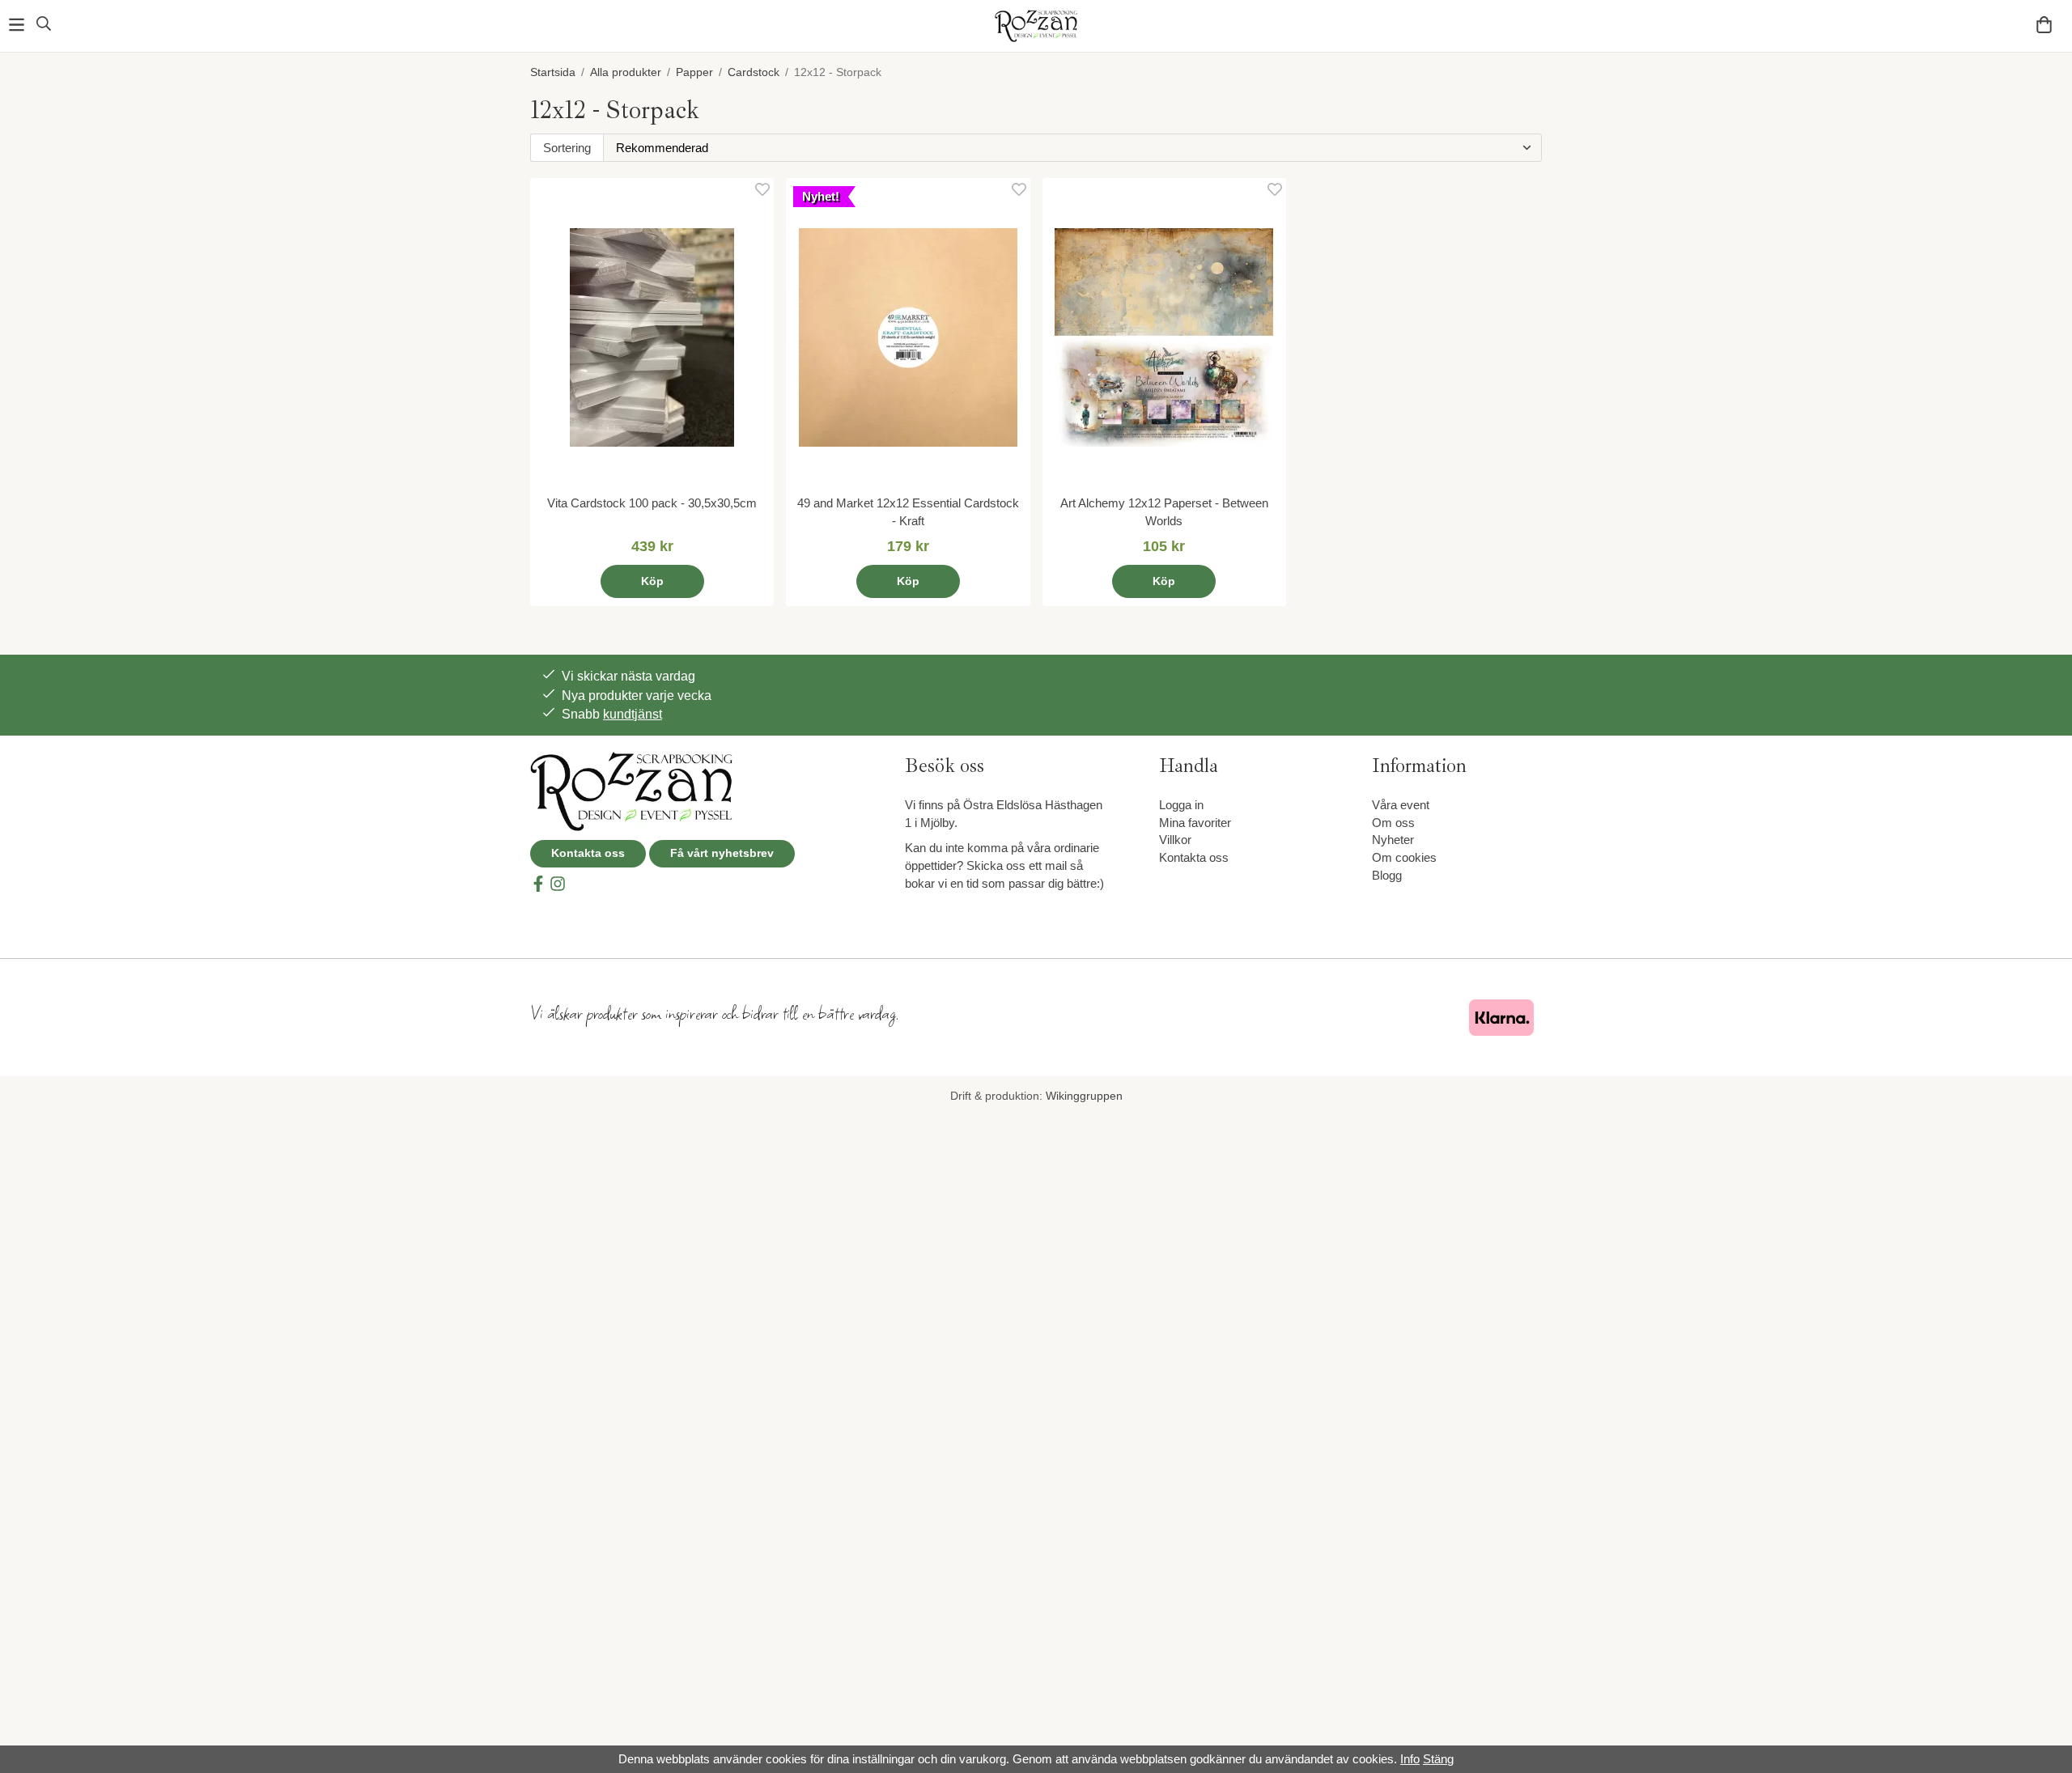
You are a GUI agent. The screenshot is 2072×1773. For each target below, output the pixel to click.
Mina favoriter (1195, 823)
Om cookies (1404, 857)
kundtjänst (633, 714)
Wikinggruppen (1084, 1096)
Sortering (567, 148)
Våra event (1401, 805)
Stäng (1438, 1759)
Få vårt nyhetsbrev (722, 853)
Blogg (1387, 875)
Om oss (1393, 823)
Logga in (1181, 805)
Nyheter (1393, 840)
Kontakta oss (588, 853)
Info (1410, 1759)
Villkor (1175, 840)
